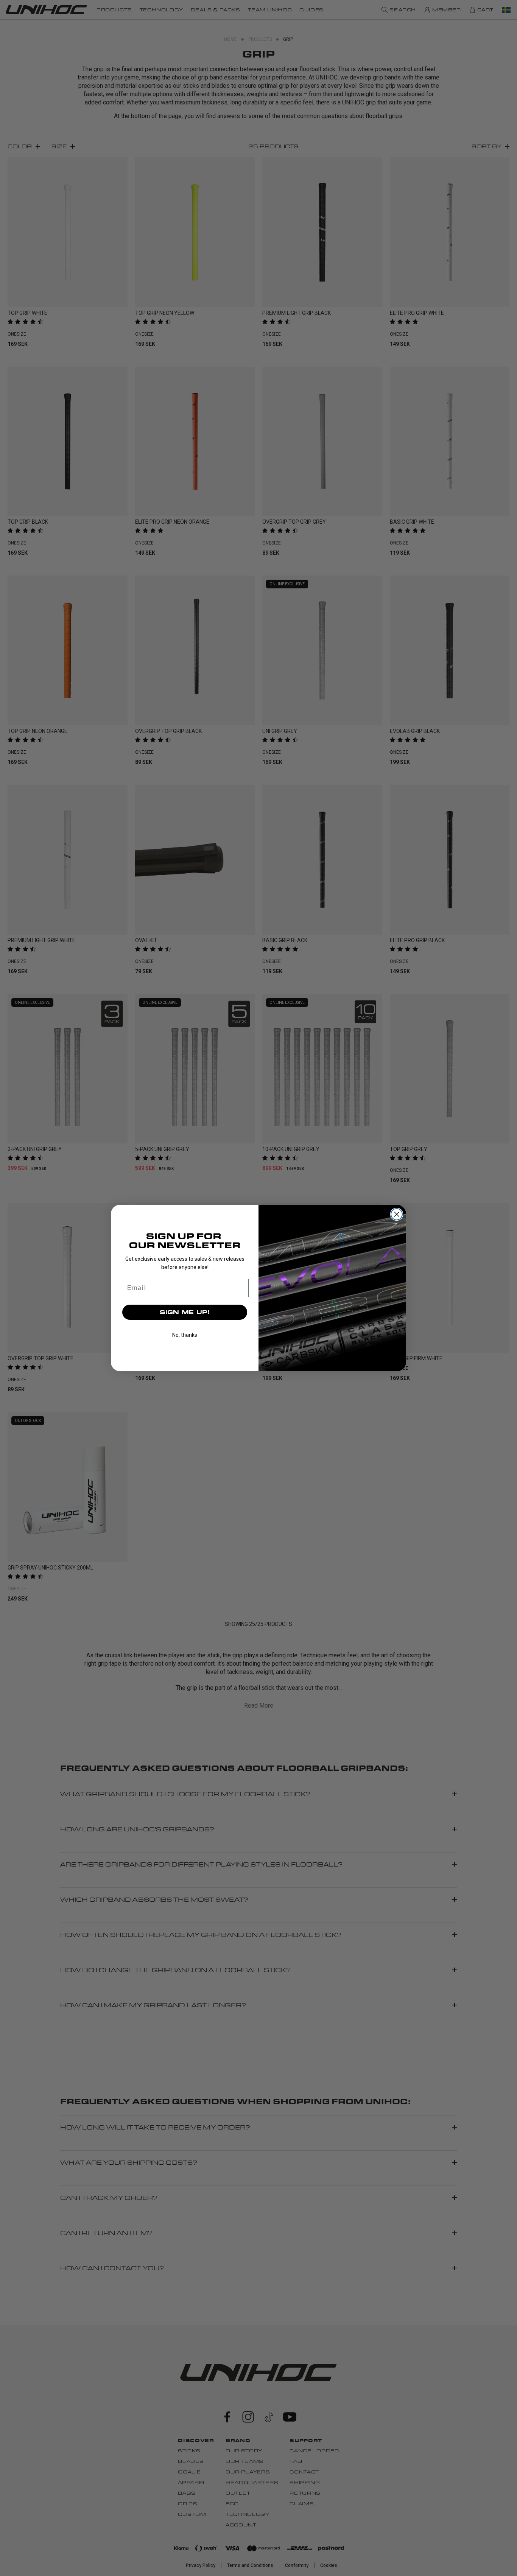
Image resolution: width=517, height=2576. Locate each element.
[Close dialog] (397, 1214)
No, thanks (185, 1335)
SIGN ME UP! (185, 1312)
